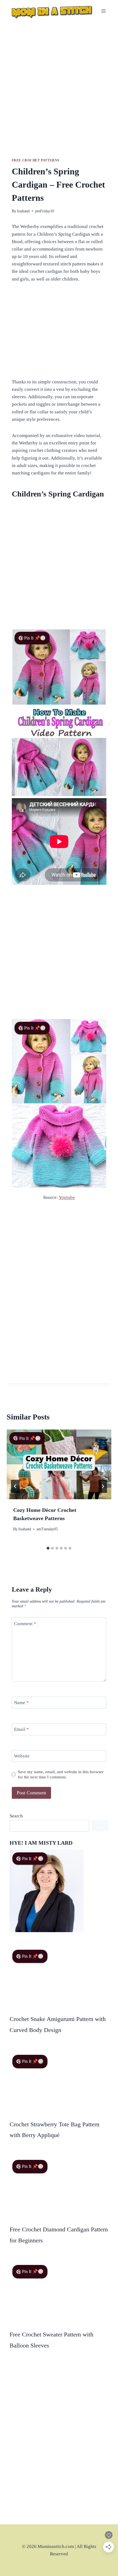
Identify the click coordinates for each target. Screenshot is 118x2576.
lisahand (23, 211)
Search (16, 1816)
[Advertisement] (59, 90)
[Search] (100, 1826)
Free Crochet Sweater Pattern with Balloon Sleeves (51, 2340)
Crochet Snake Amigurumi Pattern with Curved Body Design (58, 2024)
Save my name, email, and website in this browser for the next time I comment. (61, 1774)
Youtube (67, 1197)
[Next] (103, 1486)
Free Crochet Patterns (36, 160)
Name (21, 1703)
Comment (25, 1623)
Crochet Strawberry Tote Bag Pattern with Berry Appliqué (54, 2130)
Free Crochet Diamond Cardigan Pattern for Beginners (59, 2235)
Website (22, 1756)
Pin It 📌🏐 (35, 638)
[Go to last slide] (15, 1486)
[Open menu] (104, 11)
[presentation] (59, 1464)
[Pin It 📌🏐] (59, 1186)
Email (21, 1729)
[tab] (48, 1548)
